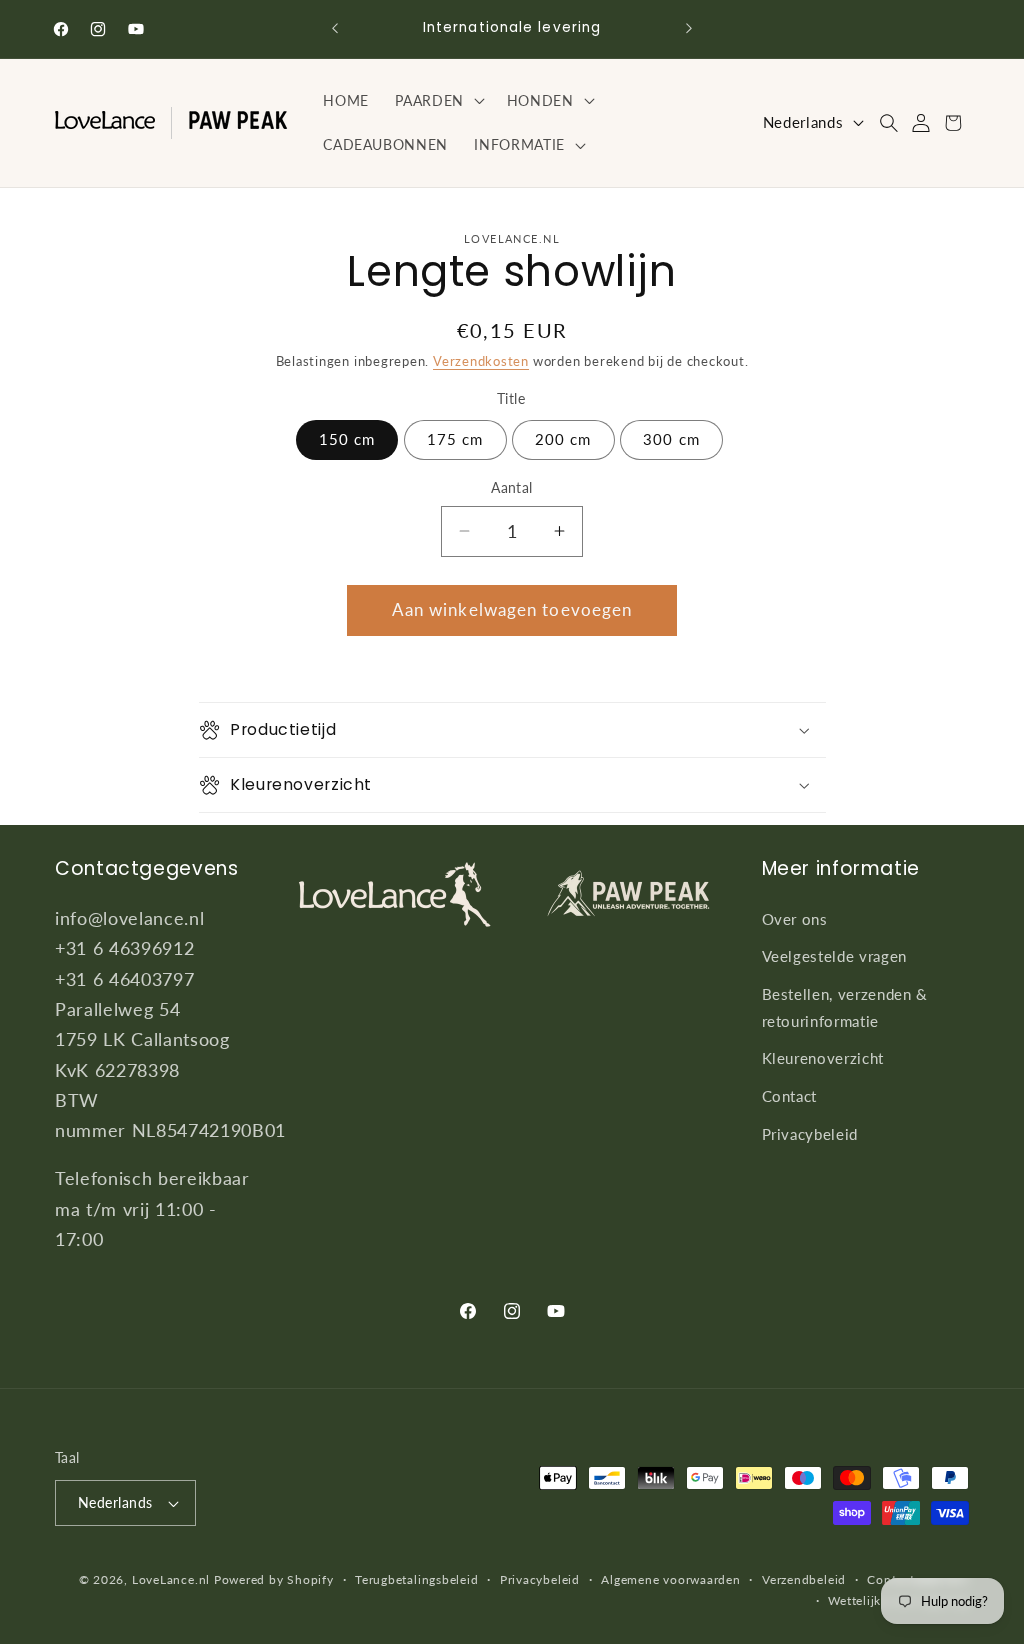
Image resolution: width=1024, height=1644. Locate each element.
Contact (790, 1096)
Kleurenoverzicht (823, 1058)
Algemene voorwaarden (670, 1579)
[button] (438, 101)
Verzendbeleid (804, 1579)
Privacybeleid (810, 1134)
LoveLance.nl (171, 1579)
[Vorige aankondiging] (335, 29)
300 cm (671, 439)
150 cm (347, 439)
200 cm (563, 439)
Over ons (795, 919)
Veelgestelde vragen (835, 956)
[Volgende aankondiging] (689, 29)
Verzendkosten (481, 361)
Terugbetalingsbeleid (416, 1579)
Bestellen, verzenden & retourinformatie (845, 1007)
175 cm (455, 439)
